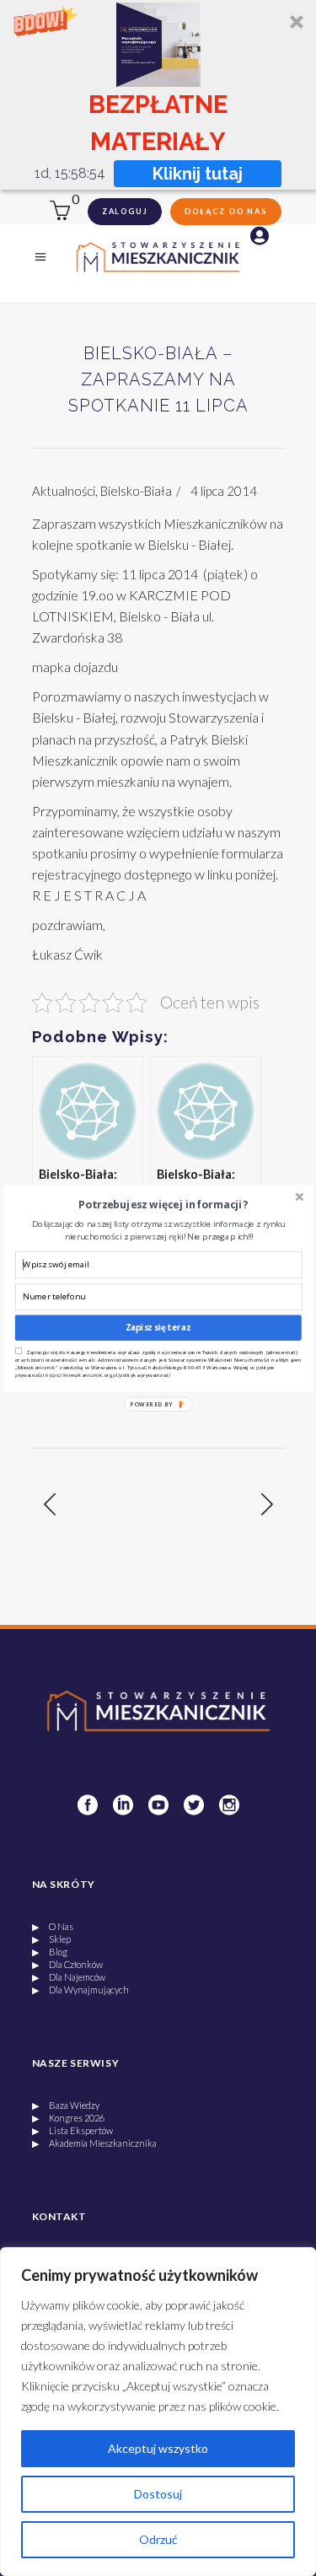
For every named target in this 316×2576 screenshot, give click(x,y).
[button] (162, 1204)
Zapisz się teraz (158, 1327)
